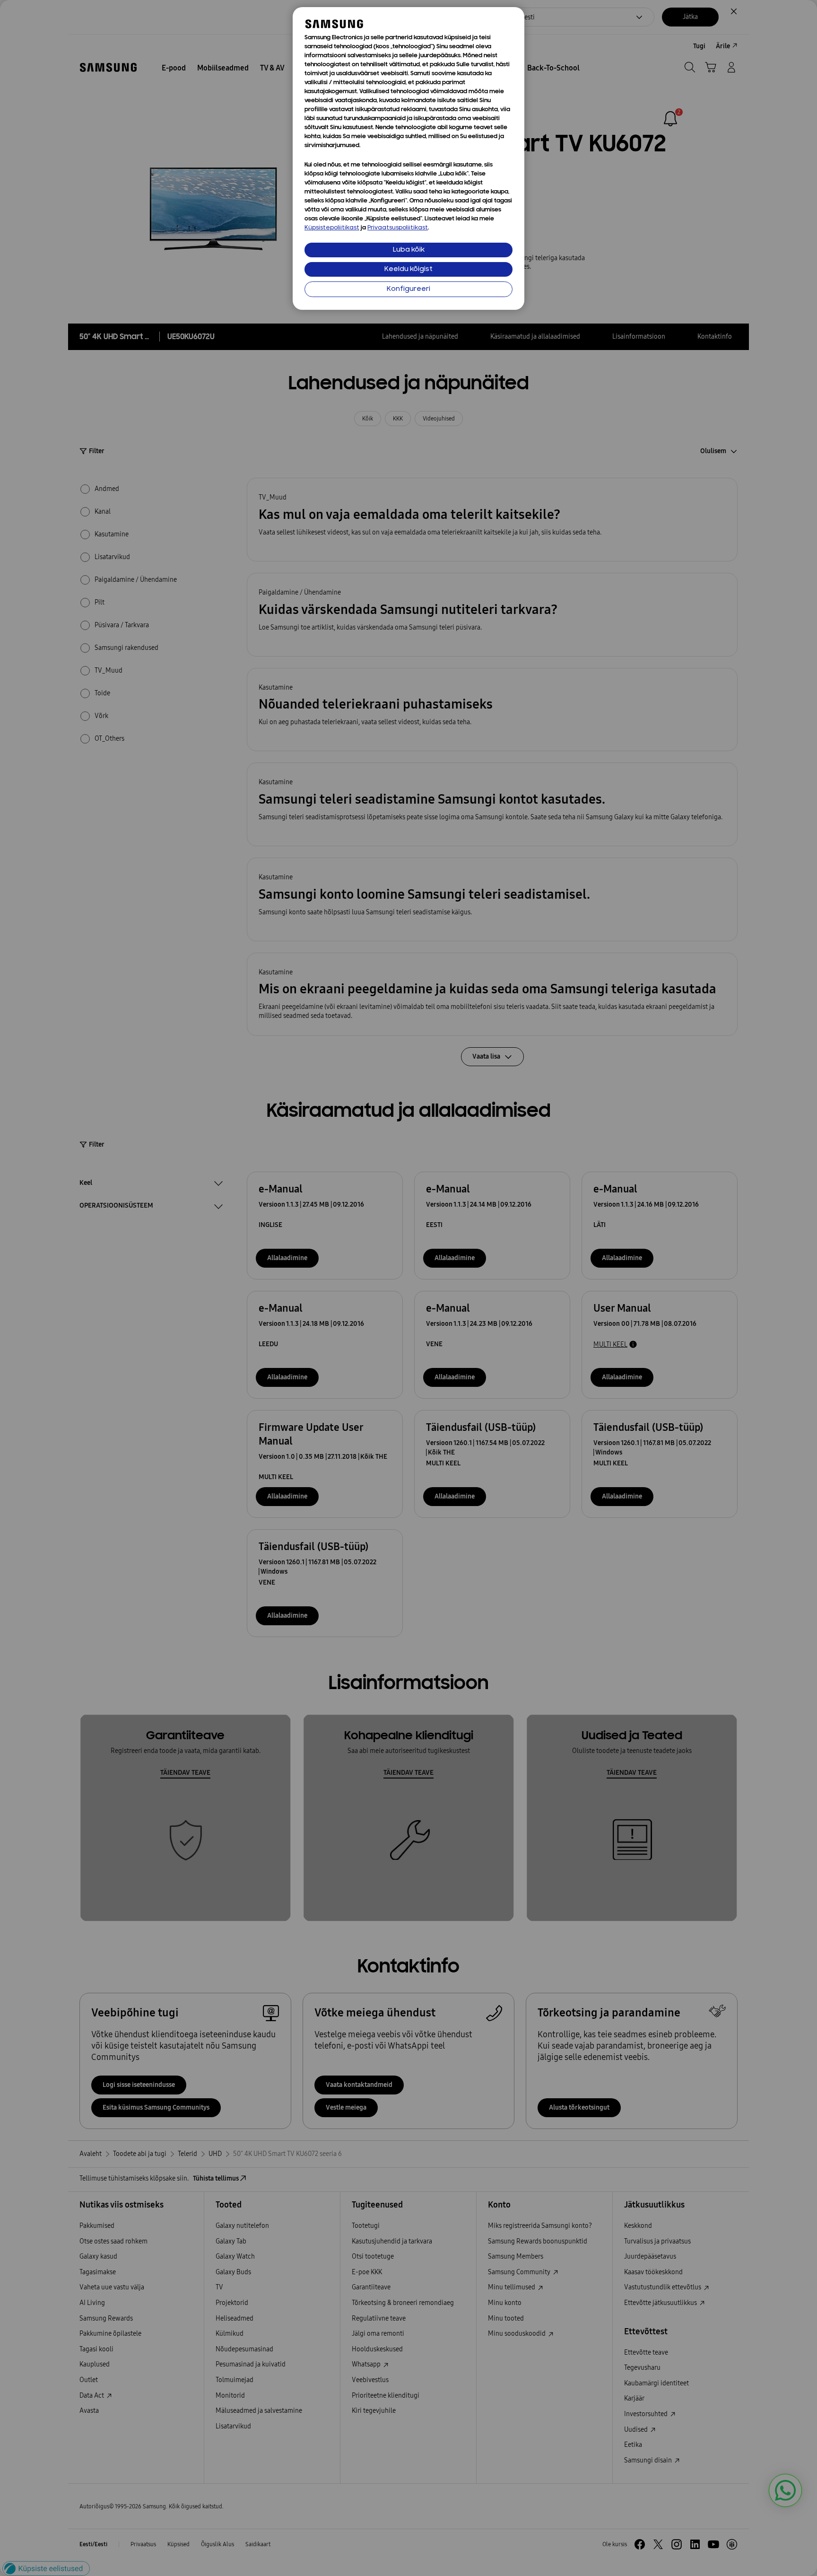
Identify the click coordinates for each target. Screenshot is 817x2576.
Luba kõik (409, 250)
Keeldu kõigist (408, 269)
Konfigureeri (408, 289)
